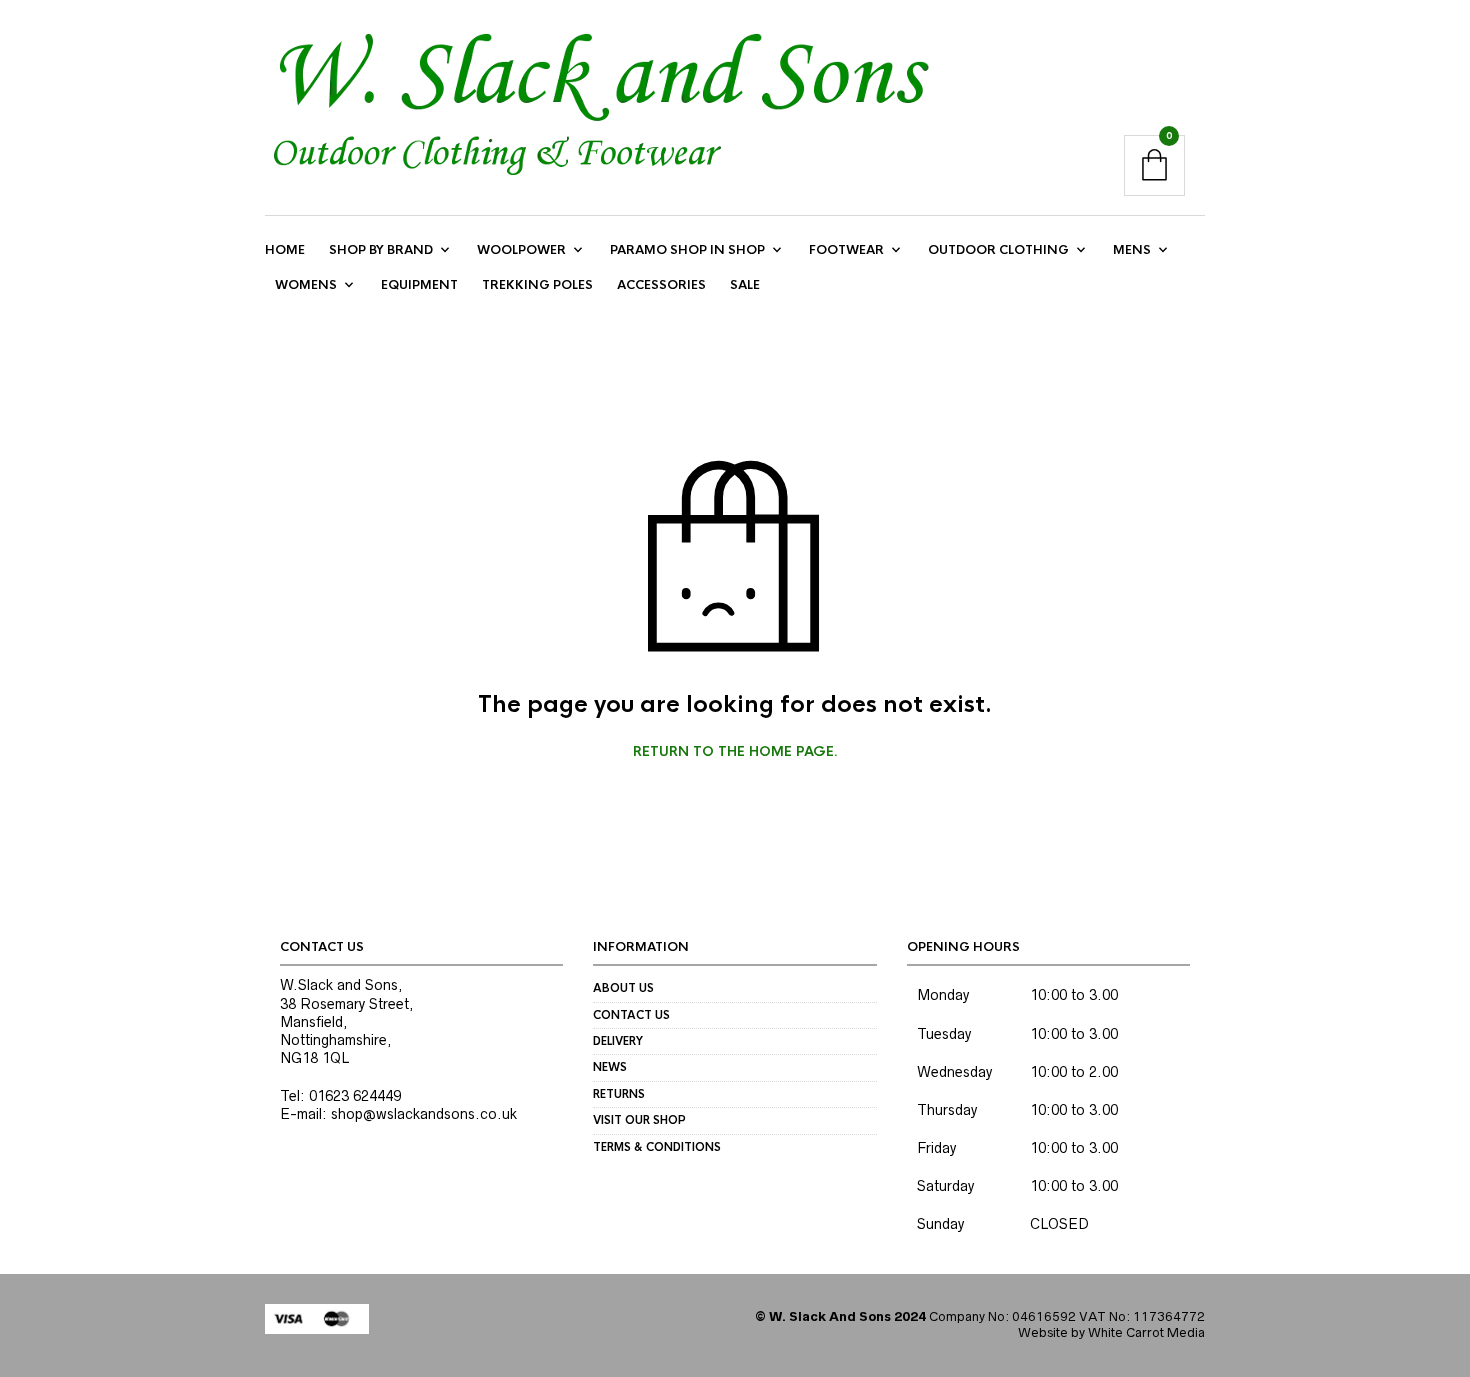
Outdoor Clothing (998, 250)
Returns (619, 1094)
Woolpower (521, 250)
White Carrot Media (1146, 1332)
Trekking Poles (537, 285)
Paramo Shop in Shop (687, 250)
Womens (306, 285)
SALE (745, 285)
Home (285, 250)
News (610, 1067)
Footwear (846, 250)
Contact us (631, 1015)
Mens (1132, 250)
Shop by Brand (381, 250)
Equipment (419, 285)
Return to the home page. (735, 752)
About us (623, 988)
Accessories (661, 285)
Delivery (618, 1041)
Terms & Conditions (657, 1147)
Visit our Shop (639, 1120)
